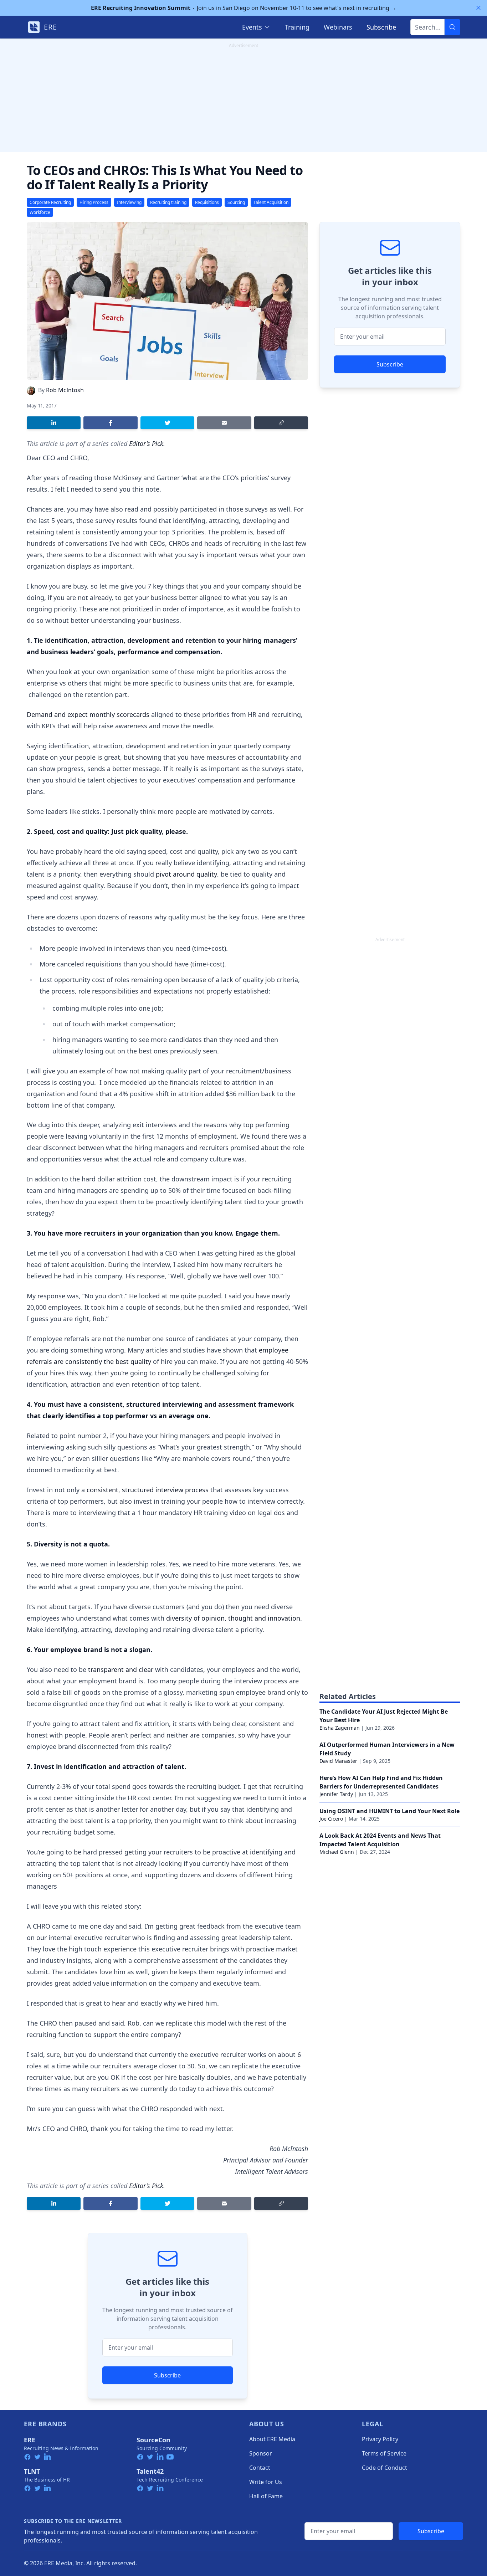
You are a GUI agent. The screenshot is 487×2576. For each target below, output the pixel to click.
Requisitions (207, 202)
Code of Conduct (385, 2468)
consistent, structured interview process (148, 1490)
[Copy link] (281, 423)
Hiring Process (94, 202)
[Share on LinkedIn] (54, 423)
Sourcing (236, 202)
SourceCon (153, 2440)
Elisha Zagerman (340, 1728)
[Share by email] (224, 423)
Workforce (40, 212)
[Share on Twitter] (167, 423)
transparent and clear (121, 1669)
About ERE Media (272, 2439)
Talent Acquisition (271, 202)
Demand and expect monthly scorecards (88, 714)
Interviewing (129, 202)
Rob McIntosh (65, 390)
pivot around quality (186, 874)
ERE (30, 2440)
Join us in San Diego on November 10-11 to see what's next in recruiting (244, 8)
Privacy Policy (380, 2439)
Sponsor (261, 2453)
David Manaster (338, 1761)
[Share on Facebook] (110, 423)
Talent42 (150, 2471)
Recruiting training (168, 202)
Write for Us (266, 2482)
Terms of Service (384, 2453)
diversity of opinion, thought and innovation (233, 1618)
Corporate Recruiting (50, 202)
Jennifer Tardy (336, 1794)
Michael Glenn (337, 1852)
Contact (260, 2468)
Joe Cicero (331, 1819)
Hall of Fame (266, 2496)
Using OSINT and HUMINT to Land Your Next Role (389, 1811)
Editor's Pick (146, 443)
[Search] (452, 27)
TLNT (32, 2471)
